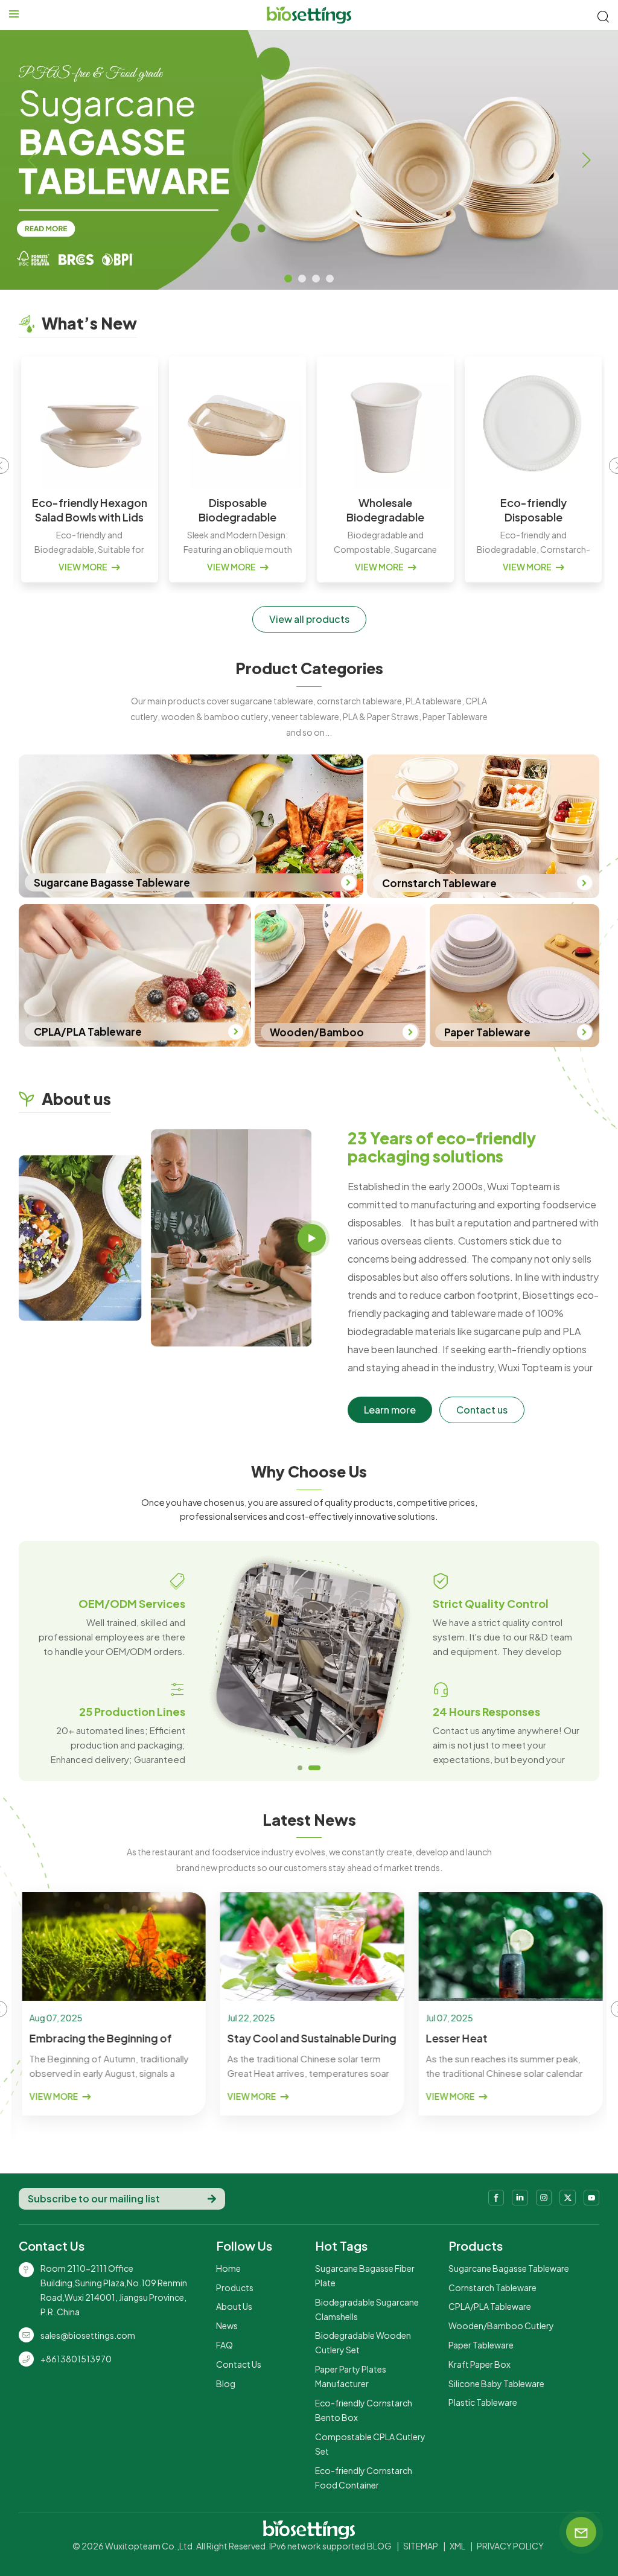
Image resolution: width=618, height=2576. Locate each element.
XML (457, 2546)
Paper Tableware (481, 2345)
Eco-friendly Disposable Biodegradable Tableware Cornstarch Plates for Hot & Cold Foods (531, 510)
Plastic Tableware (483, 2402)
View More (81, 567)
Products (235, 2287)
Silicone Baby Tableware (496, 2383)
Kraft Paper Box (479, 2364)
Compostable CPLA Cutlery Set (370, 2444)
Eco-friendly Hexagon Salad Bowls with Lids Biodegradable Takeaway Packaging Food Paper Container (87, 510)
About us (234, 2306)
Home (228, 2268)
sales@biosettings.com (88, 2335)
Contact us (482, 1410)
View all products (309, 619)
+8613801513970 (76, 2359)
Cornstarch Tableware (492, 2287)
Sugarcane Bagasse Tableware (509, 2268)
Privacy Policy (510, 2546)
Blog (226, 2383)
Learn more (390, 1410)
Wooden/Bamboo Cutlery (501, 2326)
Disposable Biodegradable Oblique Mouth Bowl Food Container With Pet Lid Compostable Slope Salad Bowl (235, 510)
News (227, 2326)
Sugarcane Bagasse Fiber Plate (365, 2275)
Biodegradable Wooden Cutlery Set (363, 2342)
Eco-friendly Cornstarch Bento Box (364, 2410)
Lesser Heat (453, 2038)
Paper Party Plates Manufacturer (351, 2376)
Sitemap (421, 2546)
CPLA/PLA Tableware (490, 2306)
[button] (288, 279)
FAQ (225, 2345)
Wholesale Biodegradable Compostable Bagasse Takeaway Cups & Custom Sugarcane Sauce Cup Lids (383, 510)
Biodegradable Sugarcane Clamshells (367, 2309)
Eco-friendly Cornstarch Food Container (364, 2478)
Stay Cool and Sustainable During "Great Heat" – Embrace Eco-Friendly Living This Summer (309, 2038)
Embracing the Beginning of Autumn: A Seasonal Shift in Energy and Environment (97, 2038)
